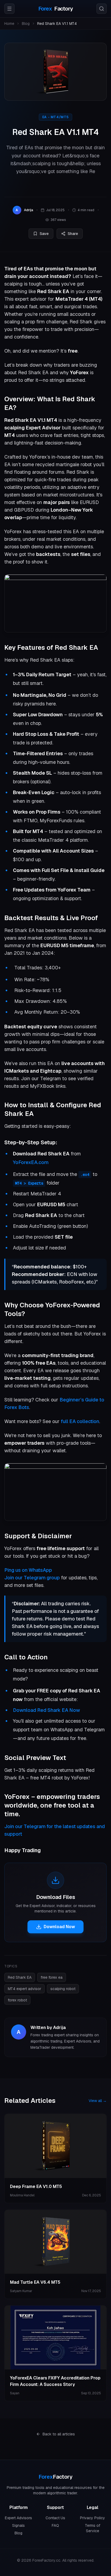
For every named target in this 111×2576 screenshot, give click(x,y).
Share (73, 234)
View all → (98, 2101)
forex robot (17, 2000)
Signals (18, 2525)
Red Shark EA (20, 1977)
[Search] (102, 9)
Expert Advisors (18, 2518)
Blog (26, 24)
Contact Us (55, 2518)
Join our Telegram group (32, 1578)
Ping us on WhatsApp (28, 1570)
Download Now (59, 1927)
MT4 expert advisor (25, 1989)
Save (44, 234)
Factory (56, 9)
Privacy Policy (93, 2518)
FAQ (55, 2525)
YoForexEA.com (31, 1162)
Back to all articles (59, 2434)
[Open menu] (9, 9)
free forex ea (52, 1977)
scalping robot (63, 1989)
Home (9, 24)
